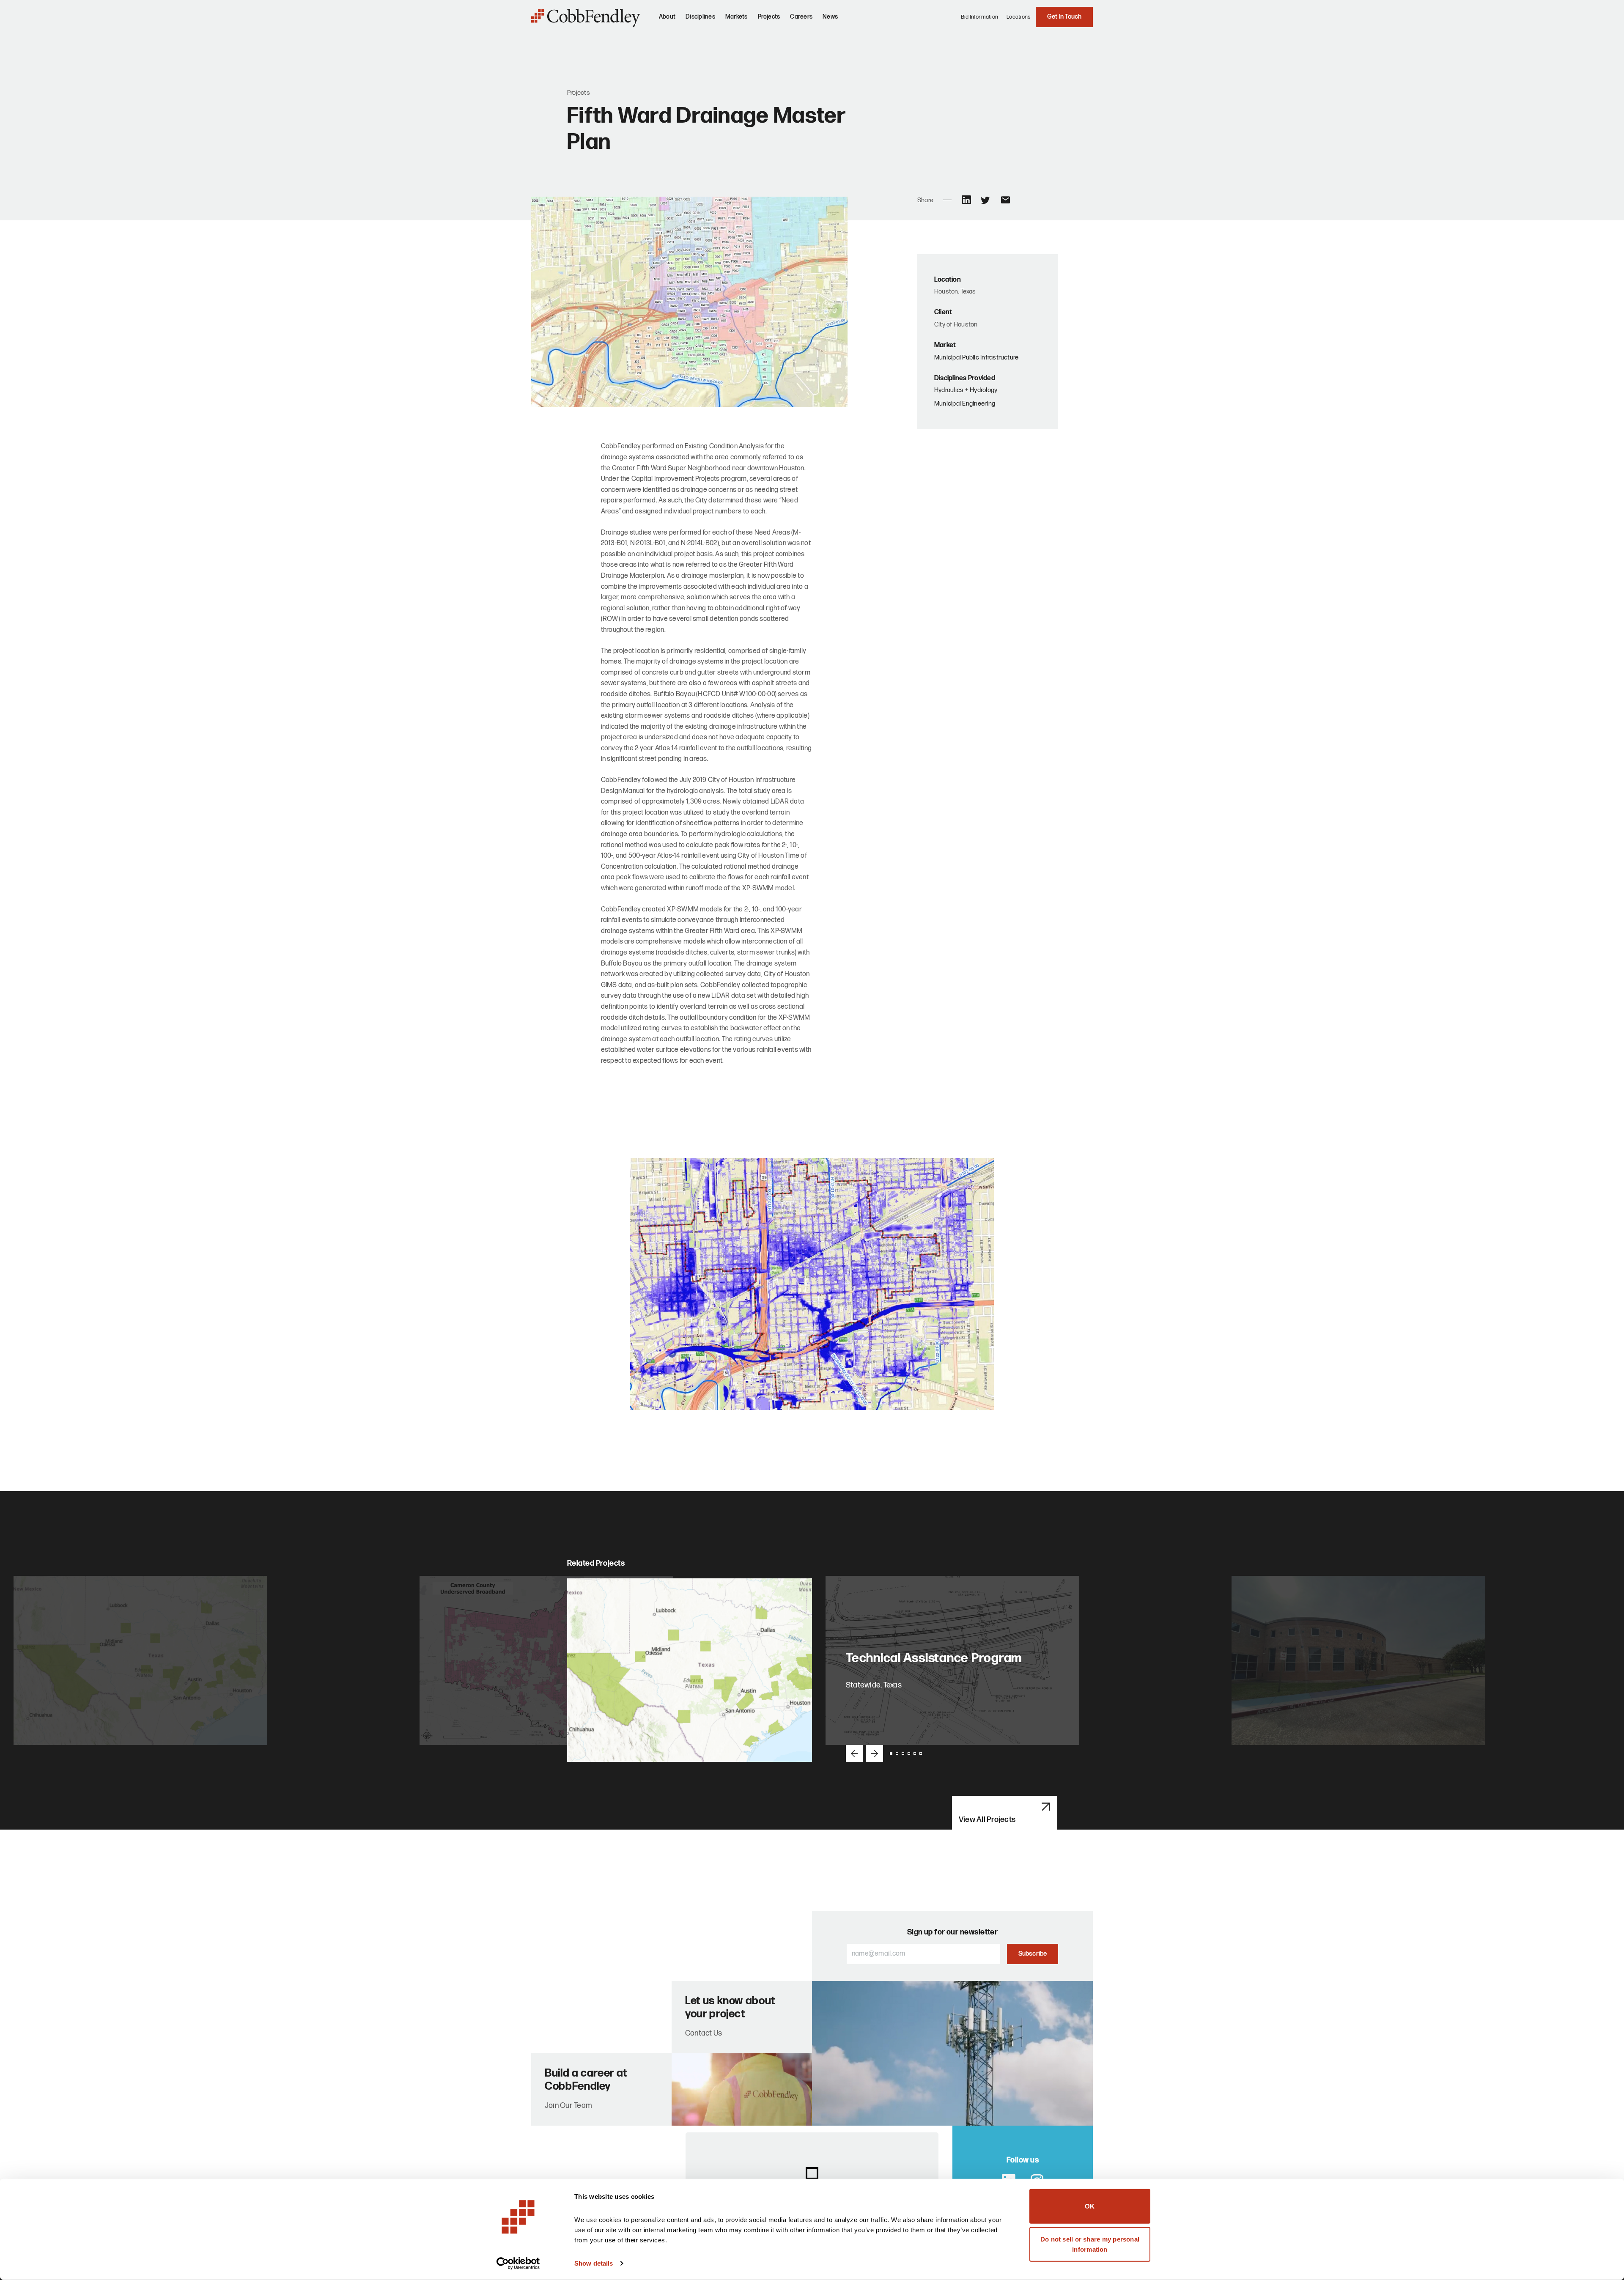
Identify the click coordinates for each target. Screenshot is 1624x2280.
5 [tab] (915, 1753)
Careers (801, 17)
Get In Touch (1064, 17)
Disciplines (700, 17)
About (667, 17)
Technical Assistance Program (935, 1658)
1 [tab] (891, 1753)
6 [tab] (921, 1753)
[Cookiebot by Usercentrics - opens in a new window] (518, 2264)
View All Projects (987, 1820)
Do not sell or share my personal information (1090, 2244)
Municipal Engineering (965, 404)
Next (875, 1753)
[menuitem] (667, 20)
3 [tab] (903, 1753)
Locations (1019, 17)
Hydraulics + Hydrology (966, 390)
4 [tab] (909, 1753)
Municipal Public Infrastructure (976, 358)
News (830, 17)
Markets (737, 17)
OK (1090, 2206)
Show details (594, 2263)
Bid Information (980, 17)
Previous (854, 1753)
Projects (769, 17)
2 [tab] (897, 1753)
